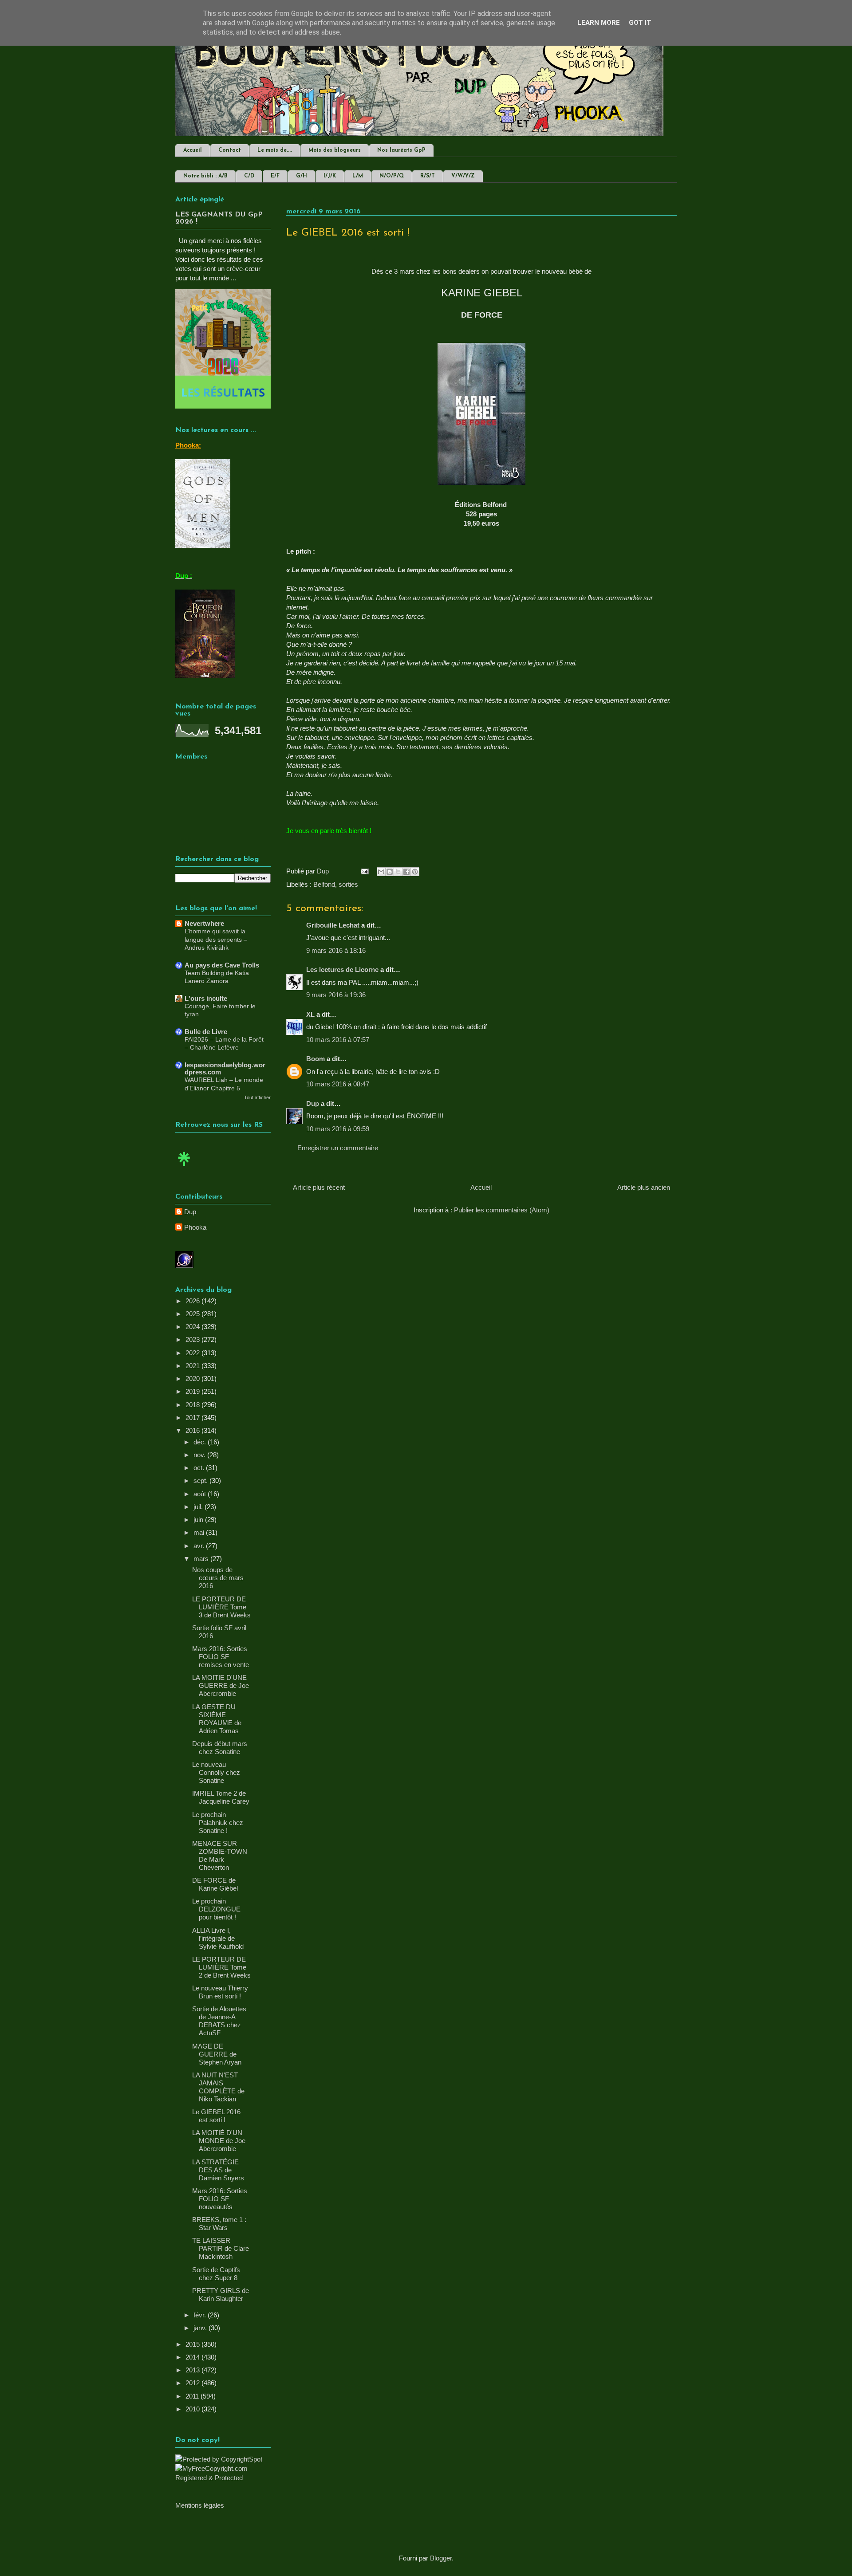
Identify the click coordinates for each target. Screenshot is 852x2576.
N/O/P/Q (392, 176)
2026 (193, 1301)
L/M (358, 176)
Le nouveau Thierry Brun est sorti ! (220, 1992)
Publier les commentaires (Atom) (502, 1210)
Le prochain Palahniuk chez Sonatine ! (218, 1823)
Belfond (324, 884)
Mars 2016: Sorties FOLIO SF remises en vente (221, 1657)
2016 (193, 1430)
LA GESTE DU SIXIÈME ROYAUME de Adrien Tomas (217, 1719)
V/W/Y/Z (463, 176)
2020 (193, 1378)
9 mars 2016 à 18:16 (336, 950)
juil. (199, 1507)
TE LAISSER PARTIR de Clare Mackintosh (221, 2248)
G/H (302, 176)
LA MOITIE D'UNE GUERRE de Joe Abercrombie (221, 1685)
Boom (316, 1059)
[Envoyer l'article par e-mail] (364, 871)
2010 (193, 2409)
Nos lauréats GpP (401, 150)
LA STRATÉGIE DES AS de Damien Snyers (218, 2170)
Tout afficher (257, 1097)
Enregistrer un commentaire (338, 1148)
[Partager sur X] (398, 872)
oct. (200, 1468)
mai (200, 1532)
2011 (193, 2396)
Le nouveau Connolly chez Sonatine (216, 1772)
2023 (193, 1339)
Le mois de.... (275, 150)
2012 (193, 2383)
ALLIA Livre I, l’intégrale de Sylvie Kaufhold (218, 1938)
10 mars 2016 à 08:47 (338, 1084)
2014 (193, 2357)
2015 (193, 2344)
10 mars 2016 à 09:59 (338, 1129)
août (201, 1494)
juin (199, 1520)
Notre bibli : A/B (205, 176)
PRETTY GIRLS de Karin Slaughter (221, 2295)
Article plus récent (319, 1187)
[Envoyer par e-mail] (381, 872)
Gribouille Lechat (333, 925)
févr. (201, 2315)
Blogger (441, 2558)
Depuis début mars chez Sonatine (220, 1748)
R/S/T (428, 176)
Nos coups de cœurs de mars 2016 (218, 1578)
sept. (201, 1481)
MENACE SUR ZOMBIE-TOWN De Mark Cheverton (220, 1855)
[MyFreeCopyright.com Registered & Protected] (223, 2478)
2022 (193, 1353)
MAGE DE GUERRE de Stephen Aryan (217, 2054)
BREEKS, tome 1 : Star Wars (219, 2224)
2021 (193, 1366)
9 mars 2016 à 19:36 (336, 995)
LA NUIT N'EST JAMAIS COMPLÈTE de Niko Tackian (218, 2087)
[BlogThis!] (390, 872)
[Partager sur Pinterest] (415, 872)
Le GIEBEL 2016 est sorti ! (216, 2116)
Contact (230, 150)
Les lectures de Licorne (342, 969)
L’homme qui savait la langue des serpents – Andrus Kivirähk (216, 939)
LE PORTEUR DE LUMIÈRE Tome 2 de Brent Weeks (221, 1967)
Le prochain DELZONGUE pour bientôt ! (216, 1909)
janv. (201, 2328)
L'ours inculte (206, 998)
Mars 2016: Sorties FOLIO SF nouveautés (220, 2199)
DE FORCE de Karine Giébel (215, 1884)
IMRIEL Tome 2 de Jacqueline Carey (221, 1797)
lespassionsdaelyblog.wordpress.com (225, 1068)
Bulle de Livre (206, 1032)
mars (202, 1559)
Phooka (195, 1227)
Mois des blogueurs (335, 150)
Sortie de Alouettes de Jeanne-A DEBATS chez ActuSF (219, 2021)
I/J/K (330, 176)
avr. (200, 1546)
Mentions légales (200, 2505)
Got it (640, 23)
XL (310, 1014)
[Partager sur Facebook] (406, 872)
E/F (275, 176)
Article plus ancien (644, 1187)
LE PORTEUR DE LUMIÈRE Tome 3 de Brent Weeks (221, 1607)
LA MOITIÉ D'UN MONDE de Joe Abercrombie (219, 2141)
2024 (193, 1327)
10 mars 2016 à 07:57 (338, 1040)
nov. (200, 1455)
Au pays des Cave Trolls (222, 965)
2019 (193, 1391)
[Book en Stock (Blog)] (184, 1168)
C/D (249, 176)
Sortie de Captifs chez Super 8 (216, 2274)
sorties (348, 884)
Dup (313, 1103)
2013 (193, 2370)
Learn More (599, 23)
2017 (193, 1418)
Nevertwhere (204, 923)
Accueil (193, 150)
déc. (201, 1442)
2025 (193, 1314)
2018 (193, 1405)
